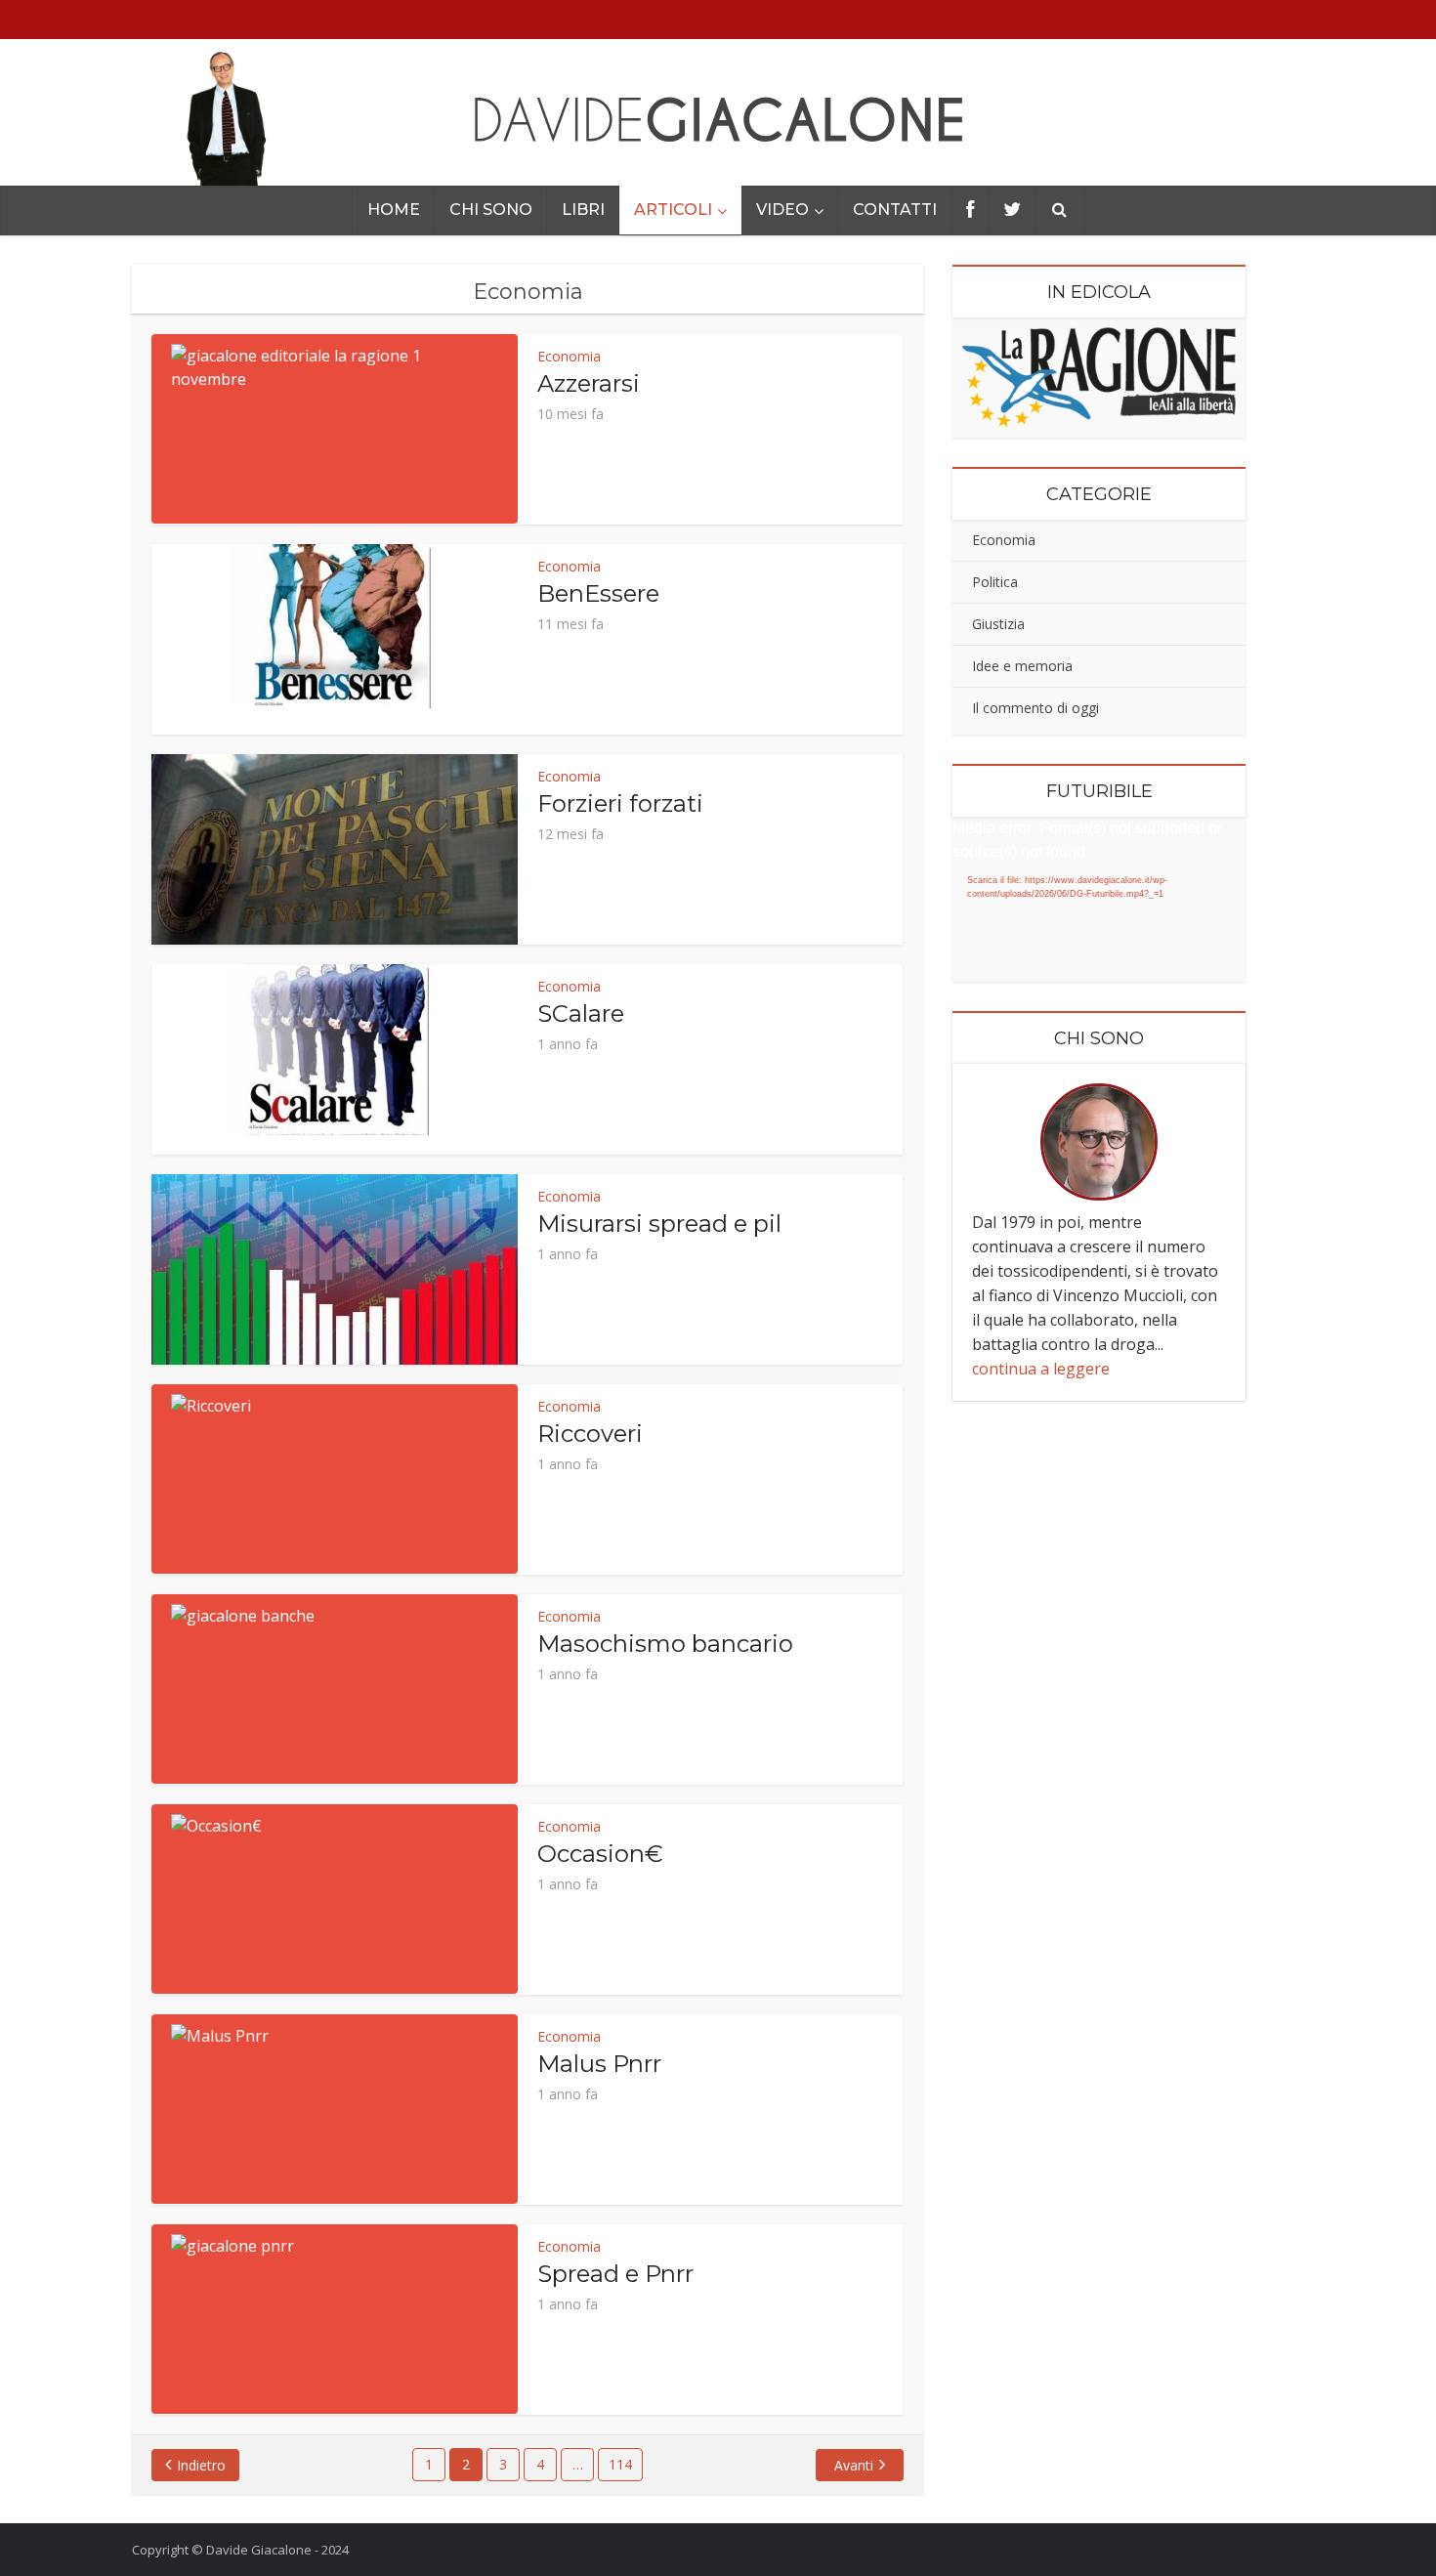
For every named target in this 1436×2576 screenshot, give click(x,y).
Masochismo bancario (665, 1644)
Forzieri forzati (620, 803)
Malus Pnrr (599, 2064)
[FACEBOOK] (970, 211)
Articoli (673, 210)
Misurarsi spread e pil (659, 1224)
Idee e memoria (1022, 666)
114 (620, 2464)
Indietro (201, 2465)
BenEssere (598, 593)
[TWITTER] (1012, 211)
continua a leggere (1041, 1369)
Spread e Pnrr (615, 2274)
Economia (569, 356)
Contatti (895, 210)
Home (394, 210)
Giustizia (998, 624)
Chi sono (491, 210)
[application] (1099, 899)
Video (782, 210)
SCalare (581, 1014)
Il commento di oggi (1035, 708)
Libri (583, 210)
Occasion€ (600, 1854)
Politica (995, 582)
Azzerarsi (589, 383)
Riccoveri (590, 1434)
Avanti (854, 2465)
